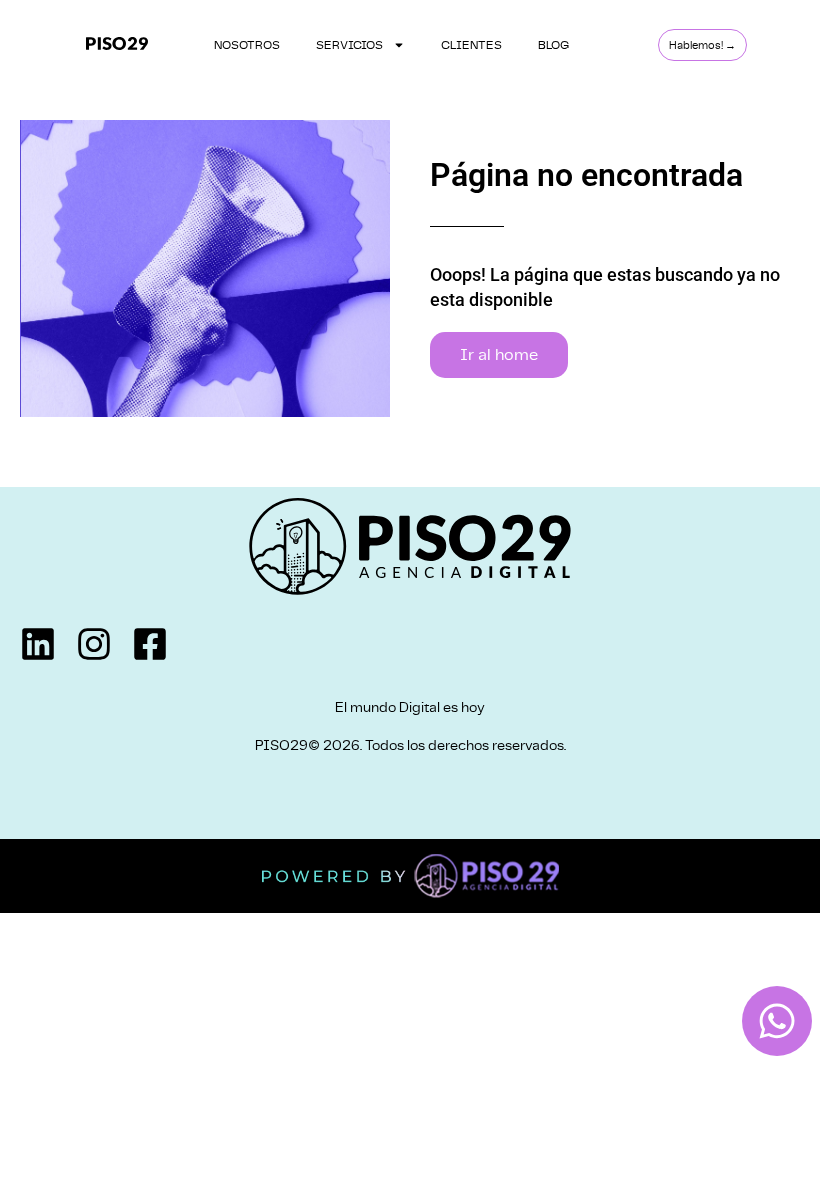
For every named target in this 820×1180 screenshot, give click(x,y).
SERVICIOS (349, 45)
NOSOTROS (247, 45)
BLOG (553, 45)
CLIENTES (471, 45)
